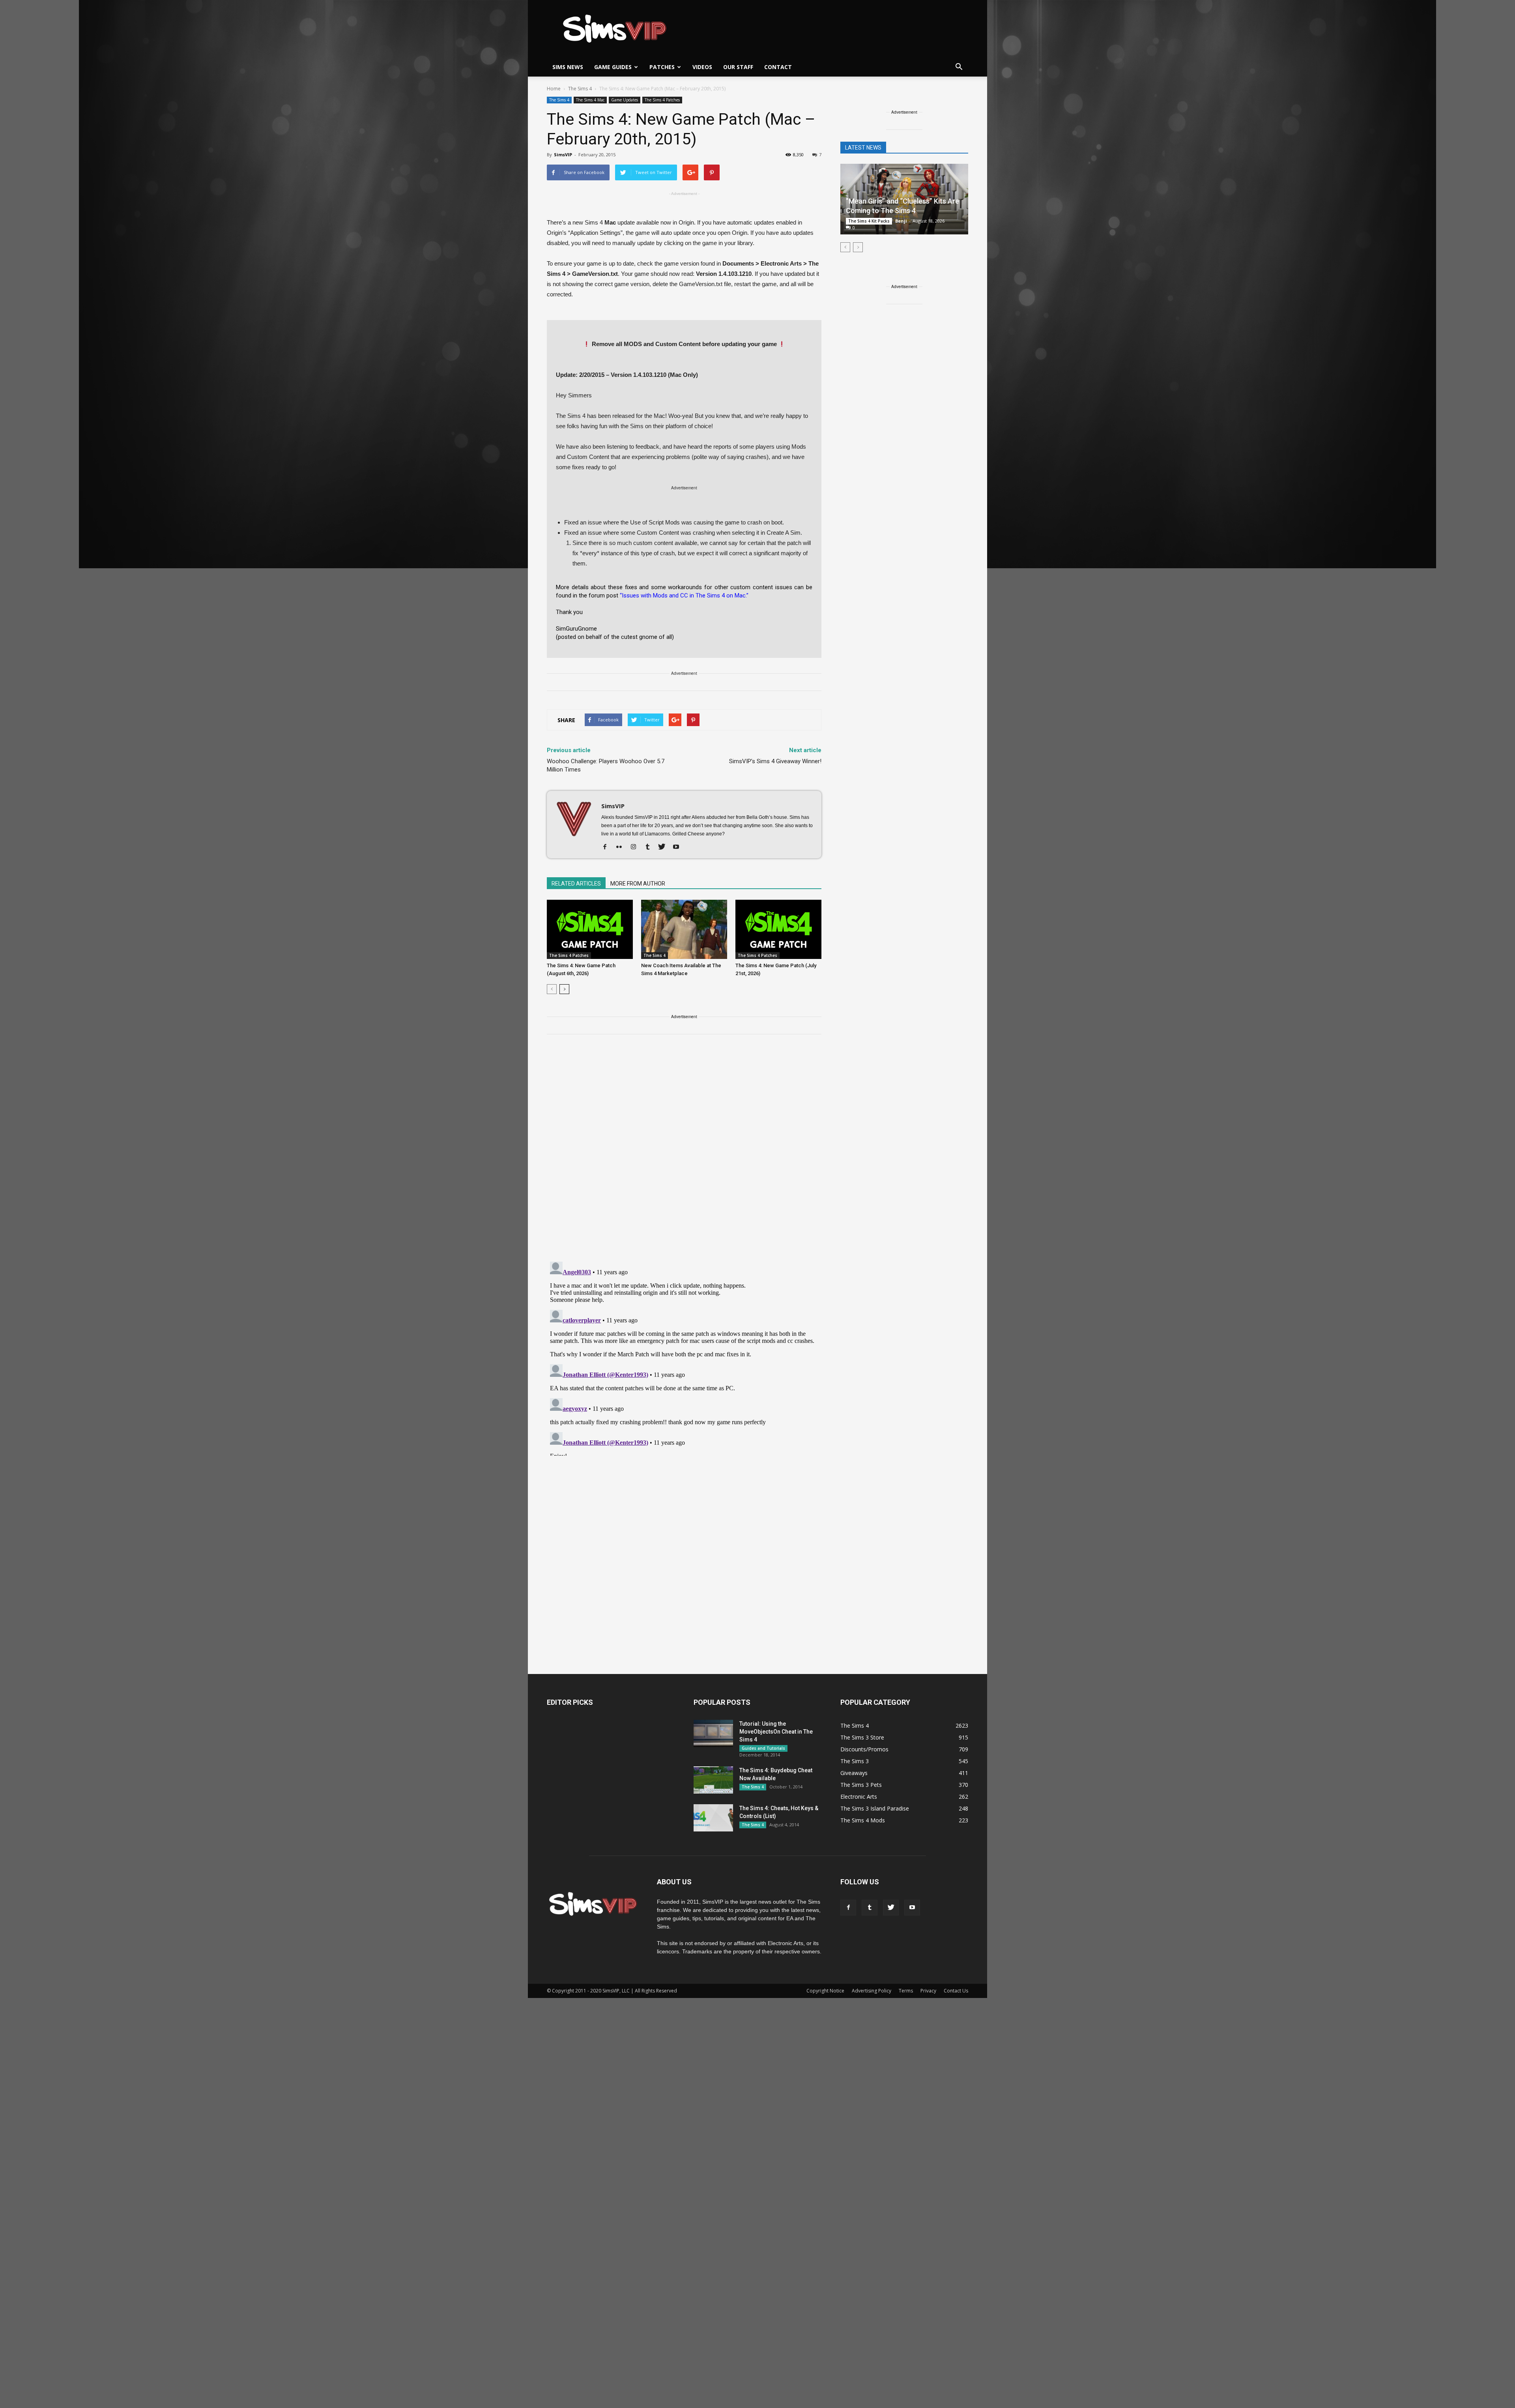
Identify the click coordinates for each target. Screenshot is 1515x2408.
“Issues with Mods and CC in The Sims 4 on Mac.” (684, 595)
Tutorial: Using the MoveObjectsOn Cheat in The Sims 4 (776, 1732)
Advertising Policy (872, 1991)
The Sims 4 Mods (863, 1820)
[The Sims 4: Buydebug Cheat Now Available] (713, 1780)
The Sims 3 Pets (861, 1785)
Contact (778, 67)
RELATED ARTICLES (576, 884)
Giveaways (854, 1773)
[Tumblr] (650, 847)
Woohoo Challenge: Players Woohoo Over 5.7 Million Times (606, 765)
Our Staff (738, 67)
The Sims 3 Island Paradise (875, 1808)
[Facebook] (608, 847)
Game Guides (613, 67)
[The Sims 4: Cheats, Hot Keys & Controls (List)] (713, 1818)
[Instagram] (636, 847)
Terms (906, 1991)
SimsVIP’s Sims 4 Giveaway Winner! (775, 761)
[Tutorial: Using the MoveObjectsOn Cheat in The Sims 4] (713, 1733)
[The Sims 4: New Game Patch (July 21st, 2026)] (778, 929)
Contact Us (956, 1991)
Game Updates (625, 100)
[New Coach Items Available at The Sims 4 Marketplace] (684, 929)
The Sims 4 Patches (662, 100)
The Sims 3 (855, 1761)
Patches (662, 67)
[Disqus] (684, 1153)
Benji (901, 221)
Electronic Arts (859, 1797)
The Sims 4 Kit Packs (869, 221)
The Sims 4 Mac (590, 100)
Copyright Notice (825, 1991)
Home (554, 89)
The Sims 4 (559, 100)
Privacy (928, 1991)
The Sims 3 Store (862, 1737)
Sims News (568, 67)
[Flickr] (622, 847)
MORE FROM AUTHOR (638, 884)
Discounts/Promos (864, 1749)
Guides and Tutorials (763, 1748)
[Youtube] (679, 847)
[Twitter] (665, 847)
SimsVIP (563, 154)
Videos (702, 67)
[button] (959, 67)
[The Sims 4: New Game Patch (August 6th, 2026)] (590, 929)
